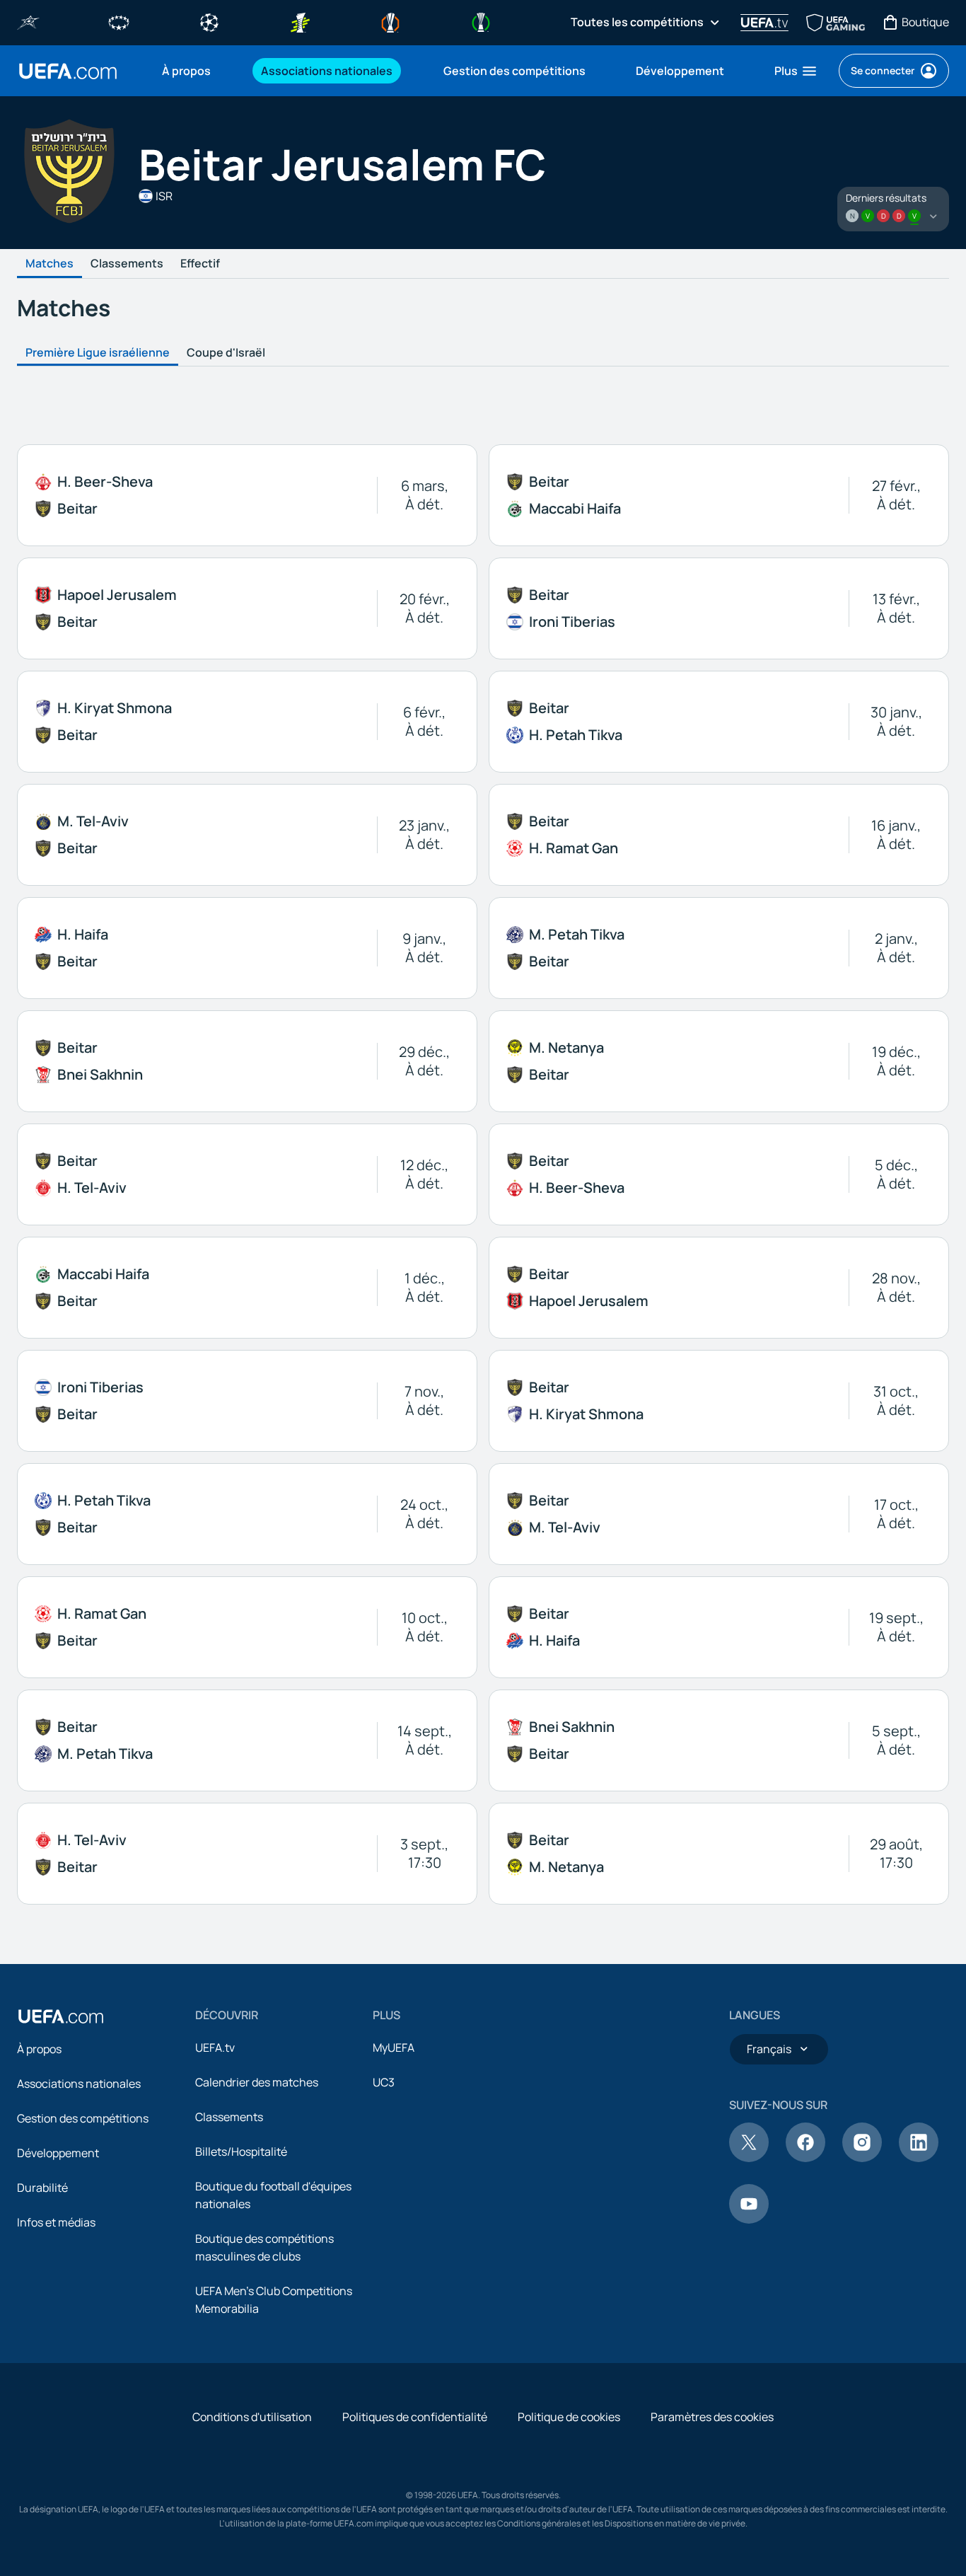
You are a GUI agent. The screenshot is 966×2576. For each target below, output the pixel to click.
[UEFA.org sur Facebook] (805, 2158)
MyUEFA (394, 2047)
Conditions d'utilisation (252, 2417)
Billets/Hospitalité (241, 2152)
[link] (186, 71)
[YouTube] (749, 2219)
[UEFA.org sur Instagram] (862, 2158)
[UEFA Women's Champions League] (119, 21)
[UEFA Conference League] (481, 21)
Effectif (200, 264)
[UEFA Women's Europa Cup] (300, 21)
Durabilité (42, 2188)
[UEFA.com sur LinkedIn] (919, 2158)
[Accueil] (61, 2016)
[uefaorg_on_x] (749, 2158)
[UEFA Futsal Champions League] (28, 21)
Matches (50, 264)
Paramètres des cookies (712, 2417)
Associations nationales (79, 2084)
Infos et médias (56, 2222)
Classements (127, 264)
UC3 (384, 2082)
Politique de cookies (569, 2417)
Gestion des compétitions (83, 2118)
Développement (58, 2153)
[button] (796, 71)
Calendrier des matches (257, 2082)
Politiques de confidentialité (415, 2417)
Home (68, 71)
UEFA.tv (215, 2047)
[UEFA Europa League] (390, 21)
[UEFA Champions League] (209, 21)
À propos (39, 2049)
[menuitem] (194, 71)
